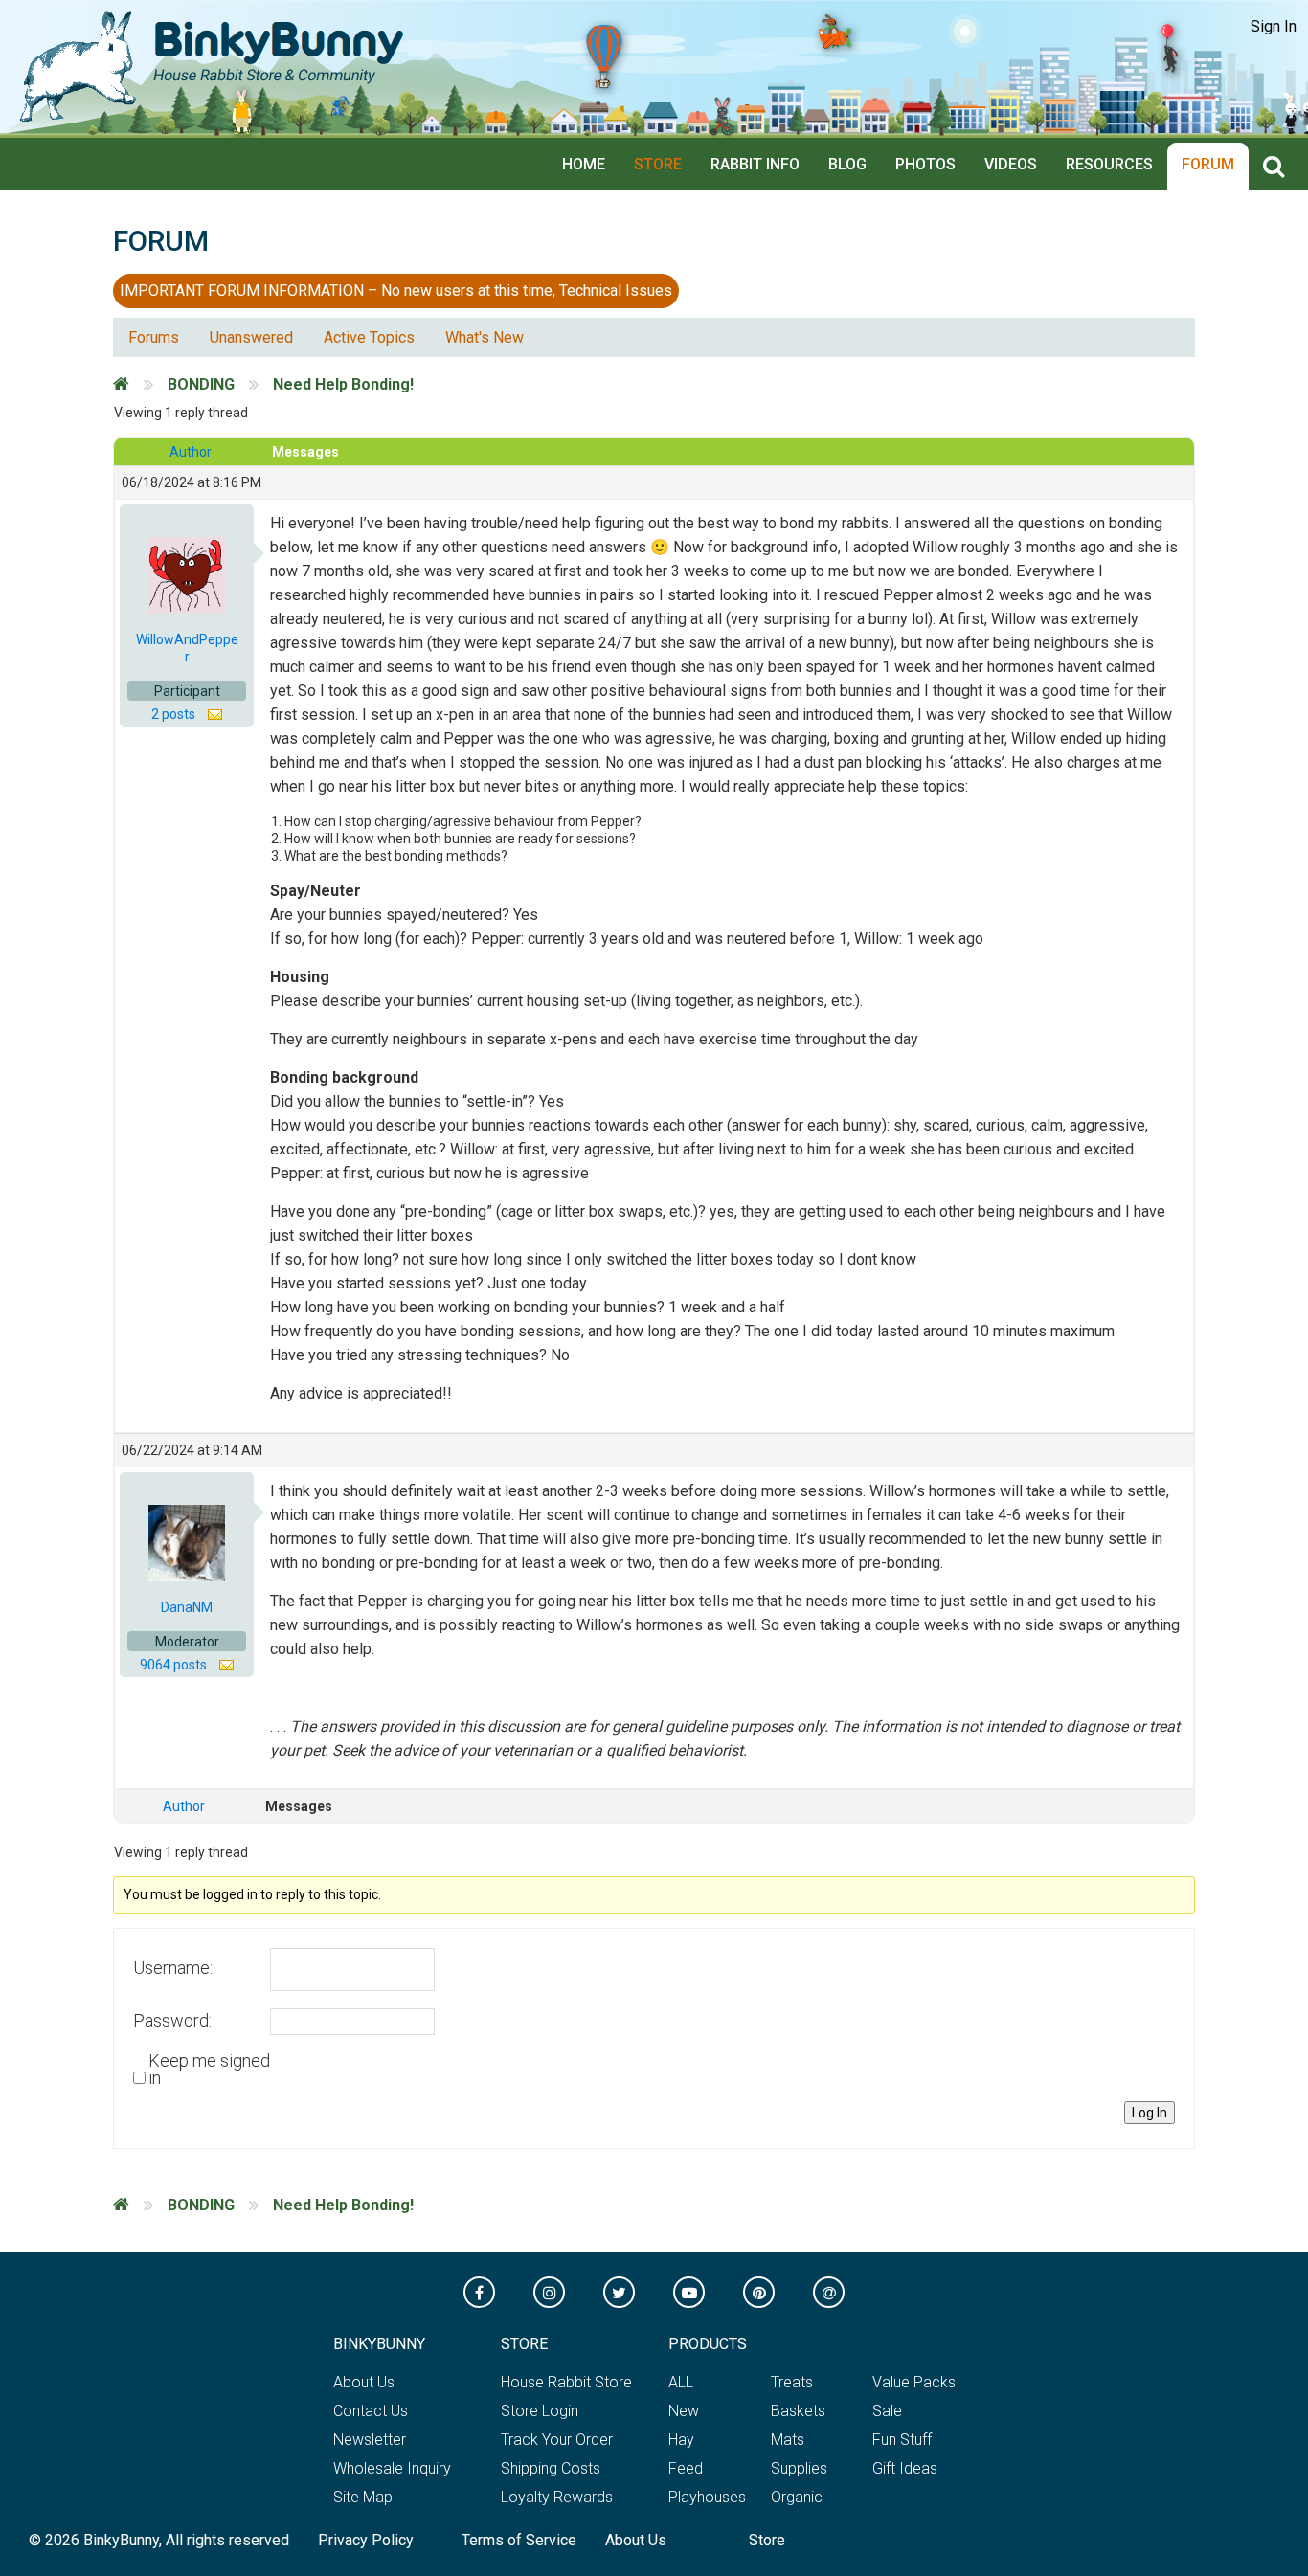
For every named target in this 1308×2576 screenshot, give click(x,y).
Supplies (799, 2468)
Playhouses (707, 2497)
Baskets (798, 2411)
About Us (364, 2382)
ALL (681, 2382)
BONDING (201, 384)
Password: (172, 2021)
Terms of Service (519, 2540)
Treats (792, 2382)
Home (584, 164)
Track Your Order (557, 2440)
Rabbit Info (755, 164)
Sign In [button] (1274, 26)
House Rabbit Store (566, 2382)
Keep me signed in (209, 2070)
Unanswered (251, 337)
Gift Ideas (905, 2468)
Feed (686, 2468)
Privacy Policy (366, 2540)
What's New (485, 337)
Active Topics (369, 337)
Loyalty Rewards (557, 2497)
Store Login (540, 2411)
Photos (925, 164)
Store (658, 164)
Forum (1208, 164)
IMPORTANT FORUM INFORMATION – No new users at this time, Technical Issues (396, 291)
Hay (681, 2440)
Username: (173, 1968)
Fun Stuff (902, 2440)
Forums (154, 337)
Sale (887, 2411)
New (684, 2411)
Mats (788, 2440)
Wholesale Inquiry (392, 2468)
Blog (847, 164)
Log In (1150, 2113)
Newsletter (370, 2440)
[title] (1278, 168)
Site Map (363, 2497)
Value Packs (914, 2382)
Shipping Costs (551, 2468)
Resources (1109, 164)
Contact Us (371, 2411)
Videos (1011, 164)
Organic (797, 2497)
